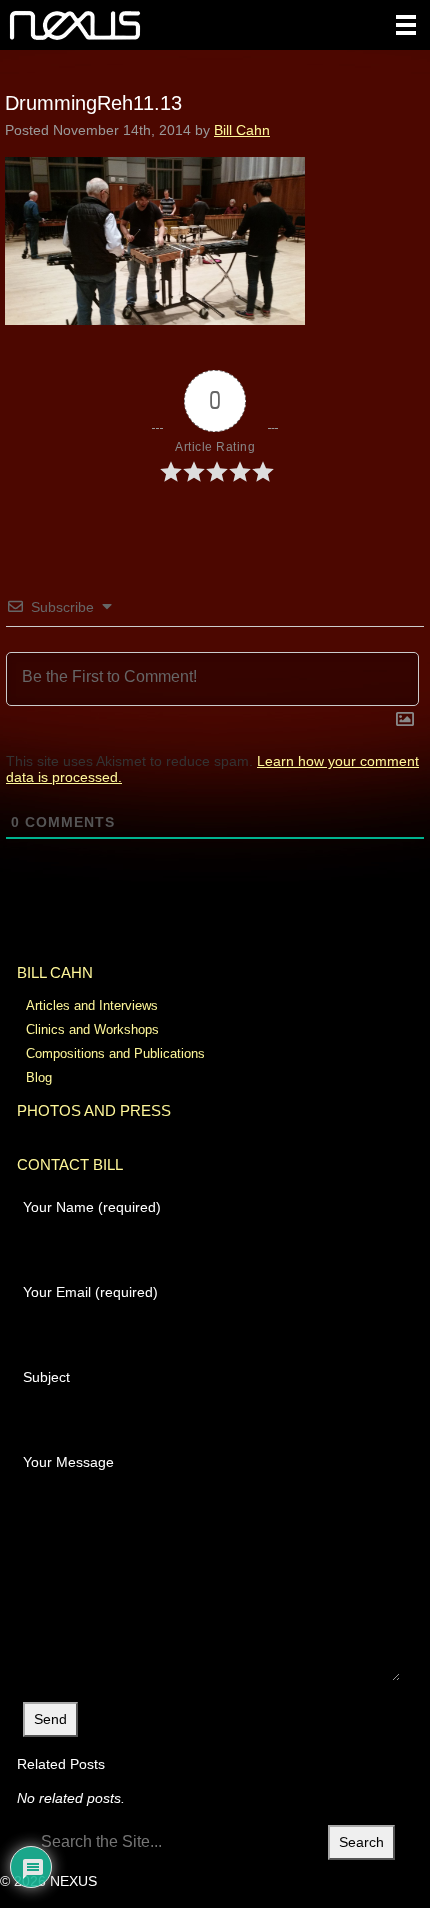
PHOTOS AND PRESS (94, 1110)
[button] (406, 25)
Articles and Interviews (92, 1005)
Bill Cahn (242, 130)
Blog (39, 1077)
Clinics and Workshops (92, 1029)
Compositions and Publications (115, 1053)
